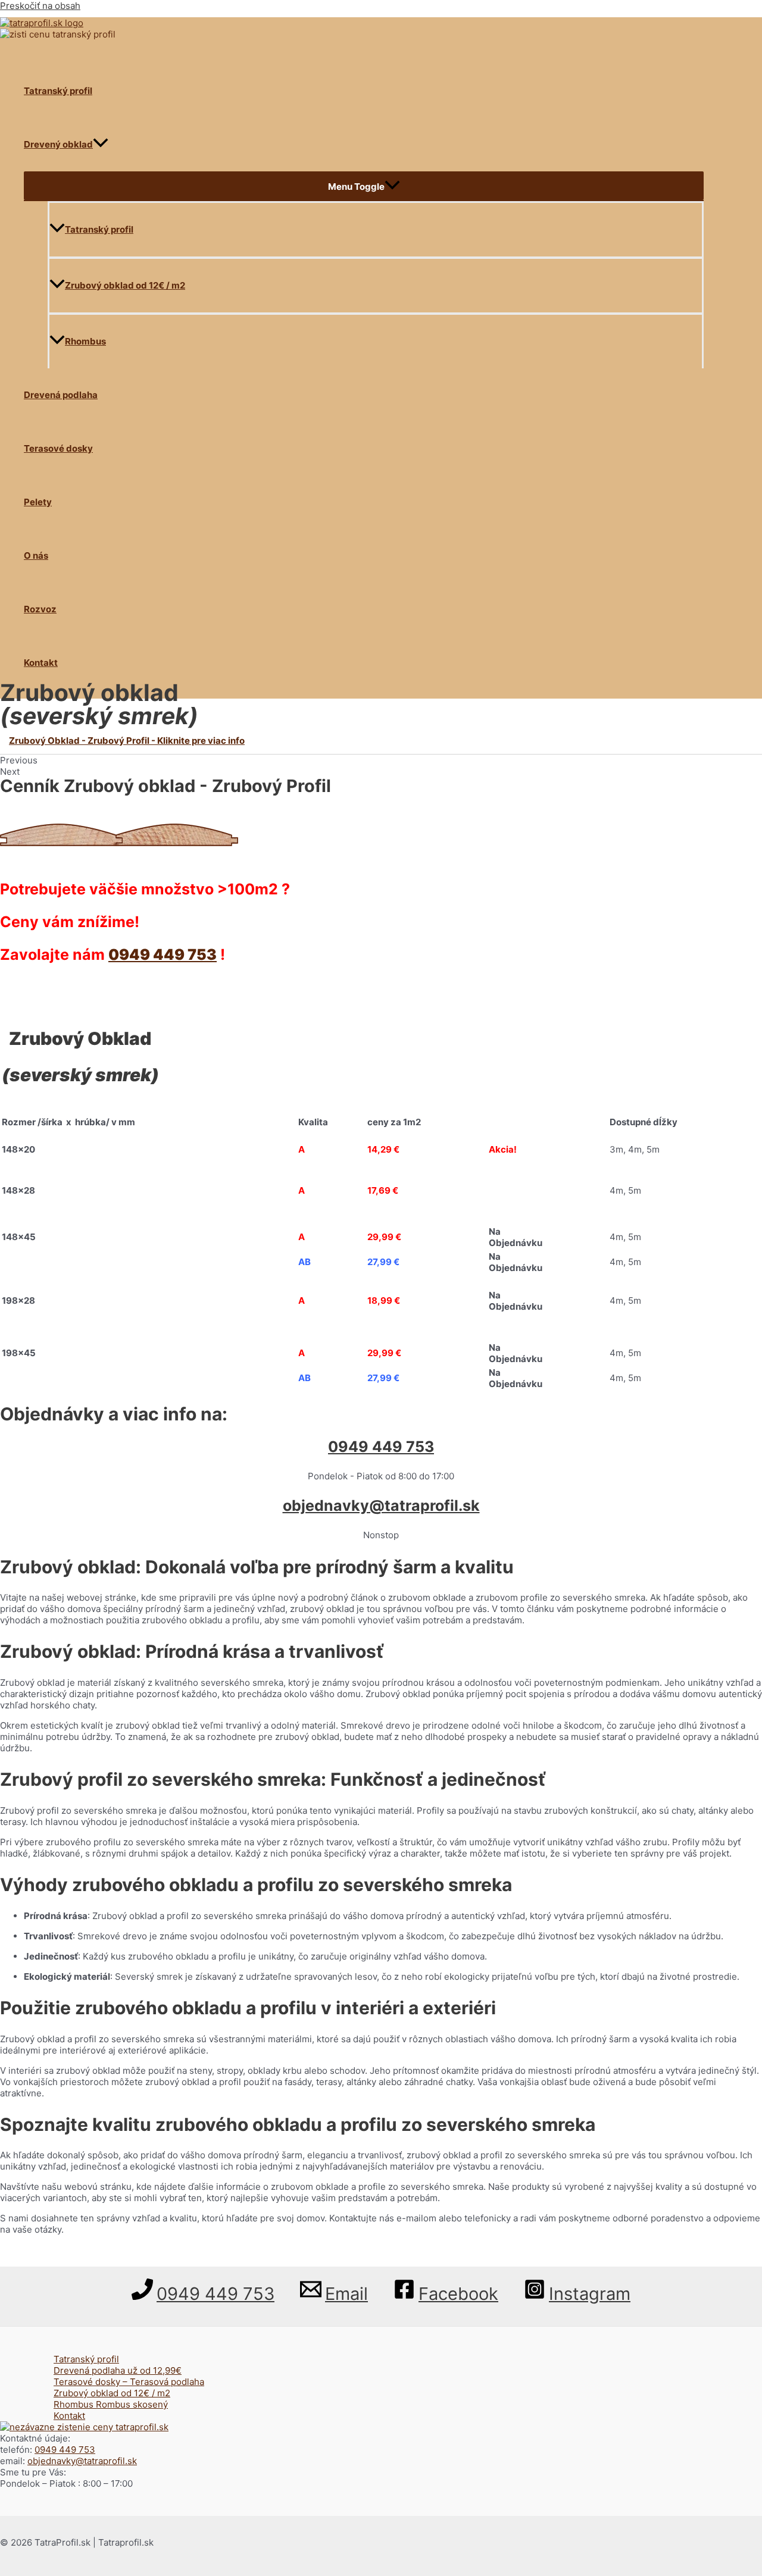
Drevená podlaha (61, 395)
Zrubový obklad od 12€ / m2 (125, 285)
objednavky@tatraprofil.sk (381, 1505)
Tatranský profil (58, 91)
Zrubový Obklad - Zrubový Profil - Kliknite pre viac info (127, 741)
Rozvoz (40, 609)
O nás (36, 555)
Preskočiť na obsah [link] (40, 6)
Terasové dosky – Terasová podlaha (129, 2382)
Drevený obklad (58, 144)
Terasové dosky (58, 448)
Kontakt (41, 663)
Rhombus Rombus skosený (111, 2404)
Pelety (38, 502)
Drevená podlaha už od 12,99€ (118, 2370)
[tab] (381, 741)
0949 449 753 (163, 954)
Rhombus (85, 341)
